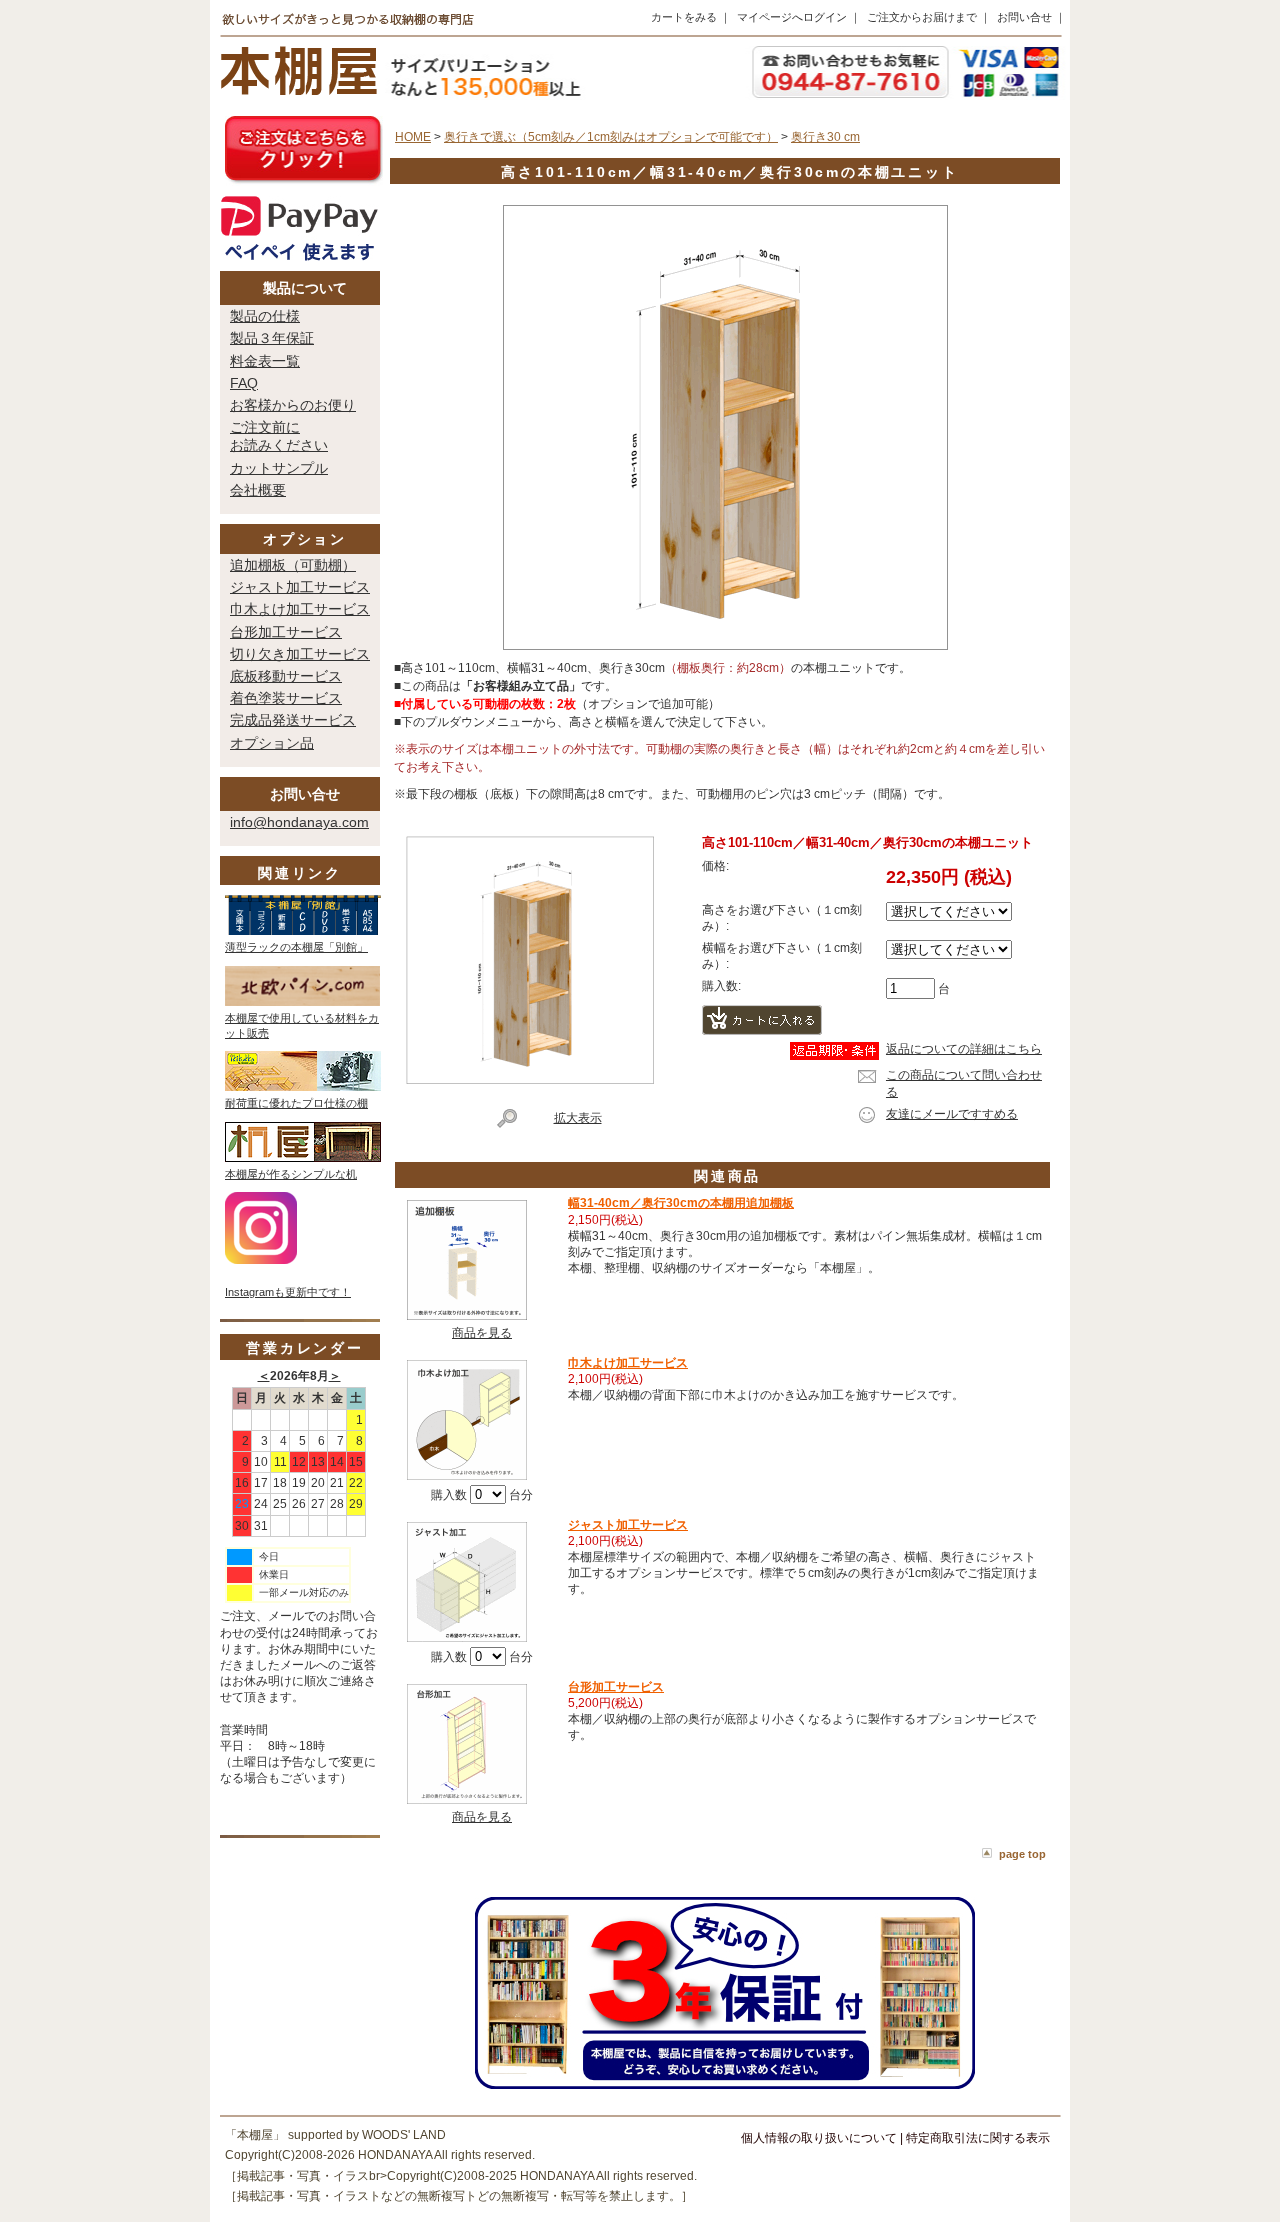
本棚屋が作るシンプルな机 (291, 1174)
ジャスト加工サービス (300, 587)
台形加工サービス (286, 632)
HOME (413, 137)
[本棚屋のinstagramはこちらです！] (261, 1260)
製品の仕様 (265, 316)
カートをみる (684, 17)
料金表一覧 (265, 361)
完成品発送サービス (293, 720)
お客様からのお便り (293, 405)
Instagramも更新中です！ (288, 1292)
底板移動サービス (286, 676)
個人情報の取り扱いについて (819, 2138)
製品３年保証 (272, 338)
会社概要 (258, 490)
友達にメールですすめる (952, 1114)
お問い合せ (1024, 17)
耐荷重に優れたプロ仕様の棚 (296, 1103)
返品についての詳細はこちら (964, 1049)
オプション (305, 539)
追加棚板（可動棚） (293, 565)
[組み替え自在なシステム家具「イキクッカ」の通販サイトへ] (303, 1087)
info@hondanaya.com (299, 822)
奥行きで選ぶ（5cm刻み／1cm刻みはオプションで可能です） (611, 137)
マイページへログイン (792, 17)
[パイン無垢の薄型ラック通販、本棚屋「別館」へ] (303, 931)
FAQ (244, 383)
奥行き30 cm (825, 137)
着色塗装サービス (286, 698)
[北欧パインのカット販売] (302, 1002)
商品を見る (482, 1333)
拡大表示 (578, 1118)
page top (1022, 1854)
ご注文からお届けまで (922, 17)
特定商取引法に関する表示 (978, 2138)
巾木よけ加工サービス (300, 609)
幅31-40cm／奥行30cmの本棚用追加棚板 (681, 1203)
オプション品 (272, 743)
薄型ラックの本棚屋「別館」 (296, 947)
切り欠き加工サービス (300, 654)
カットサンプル (279, 468)
